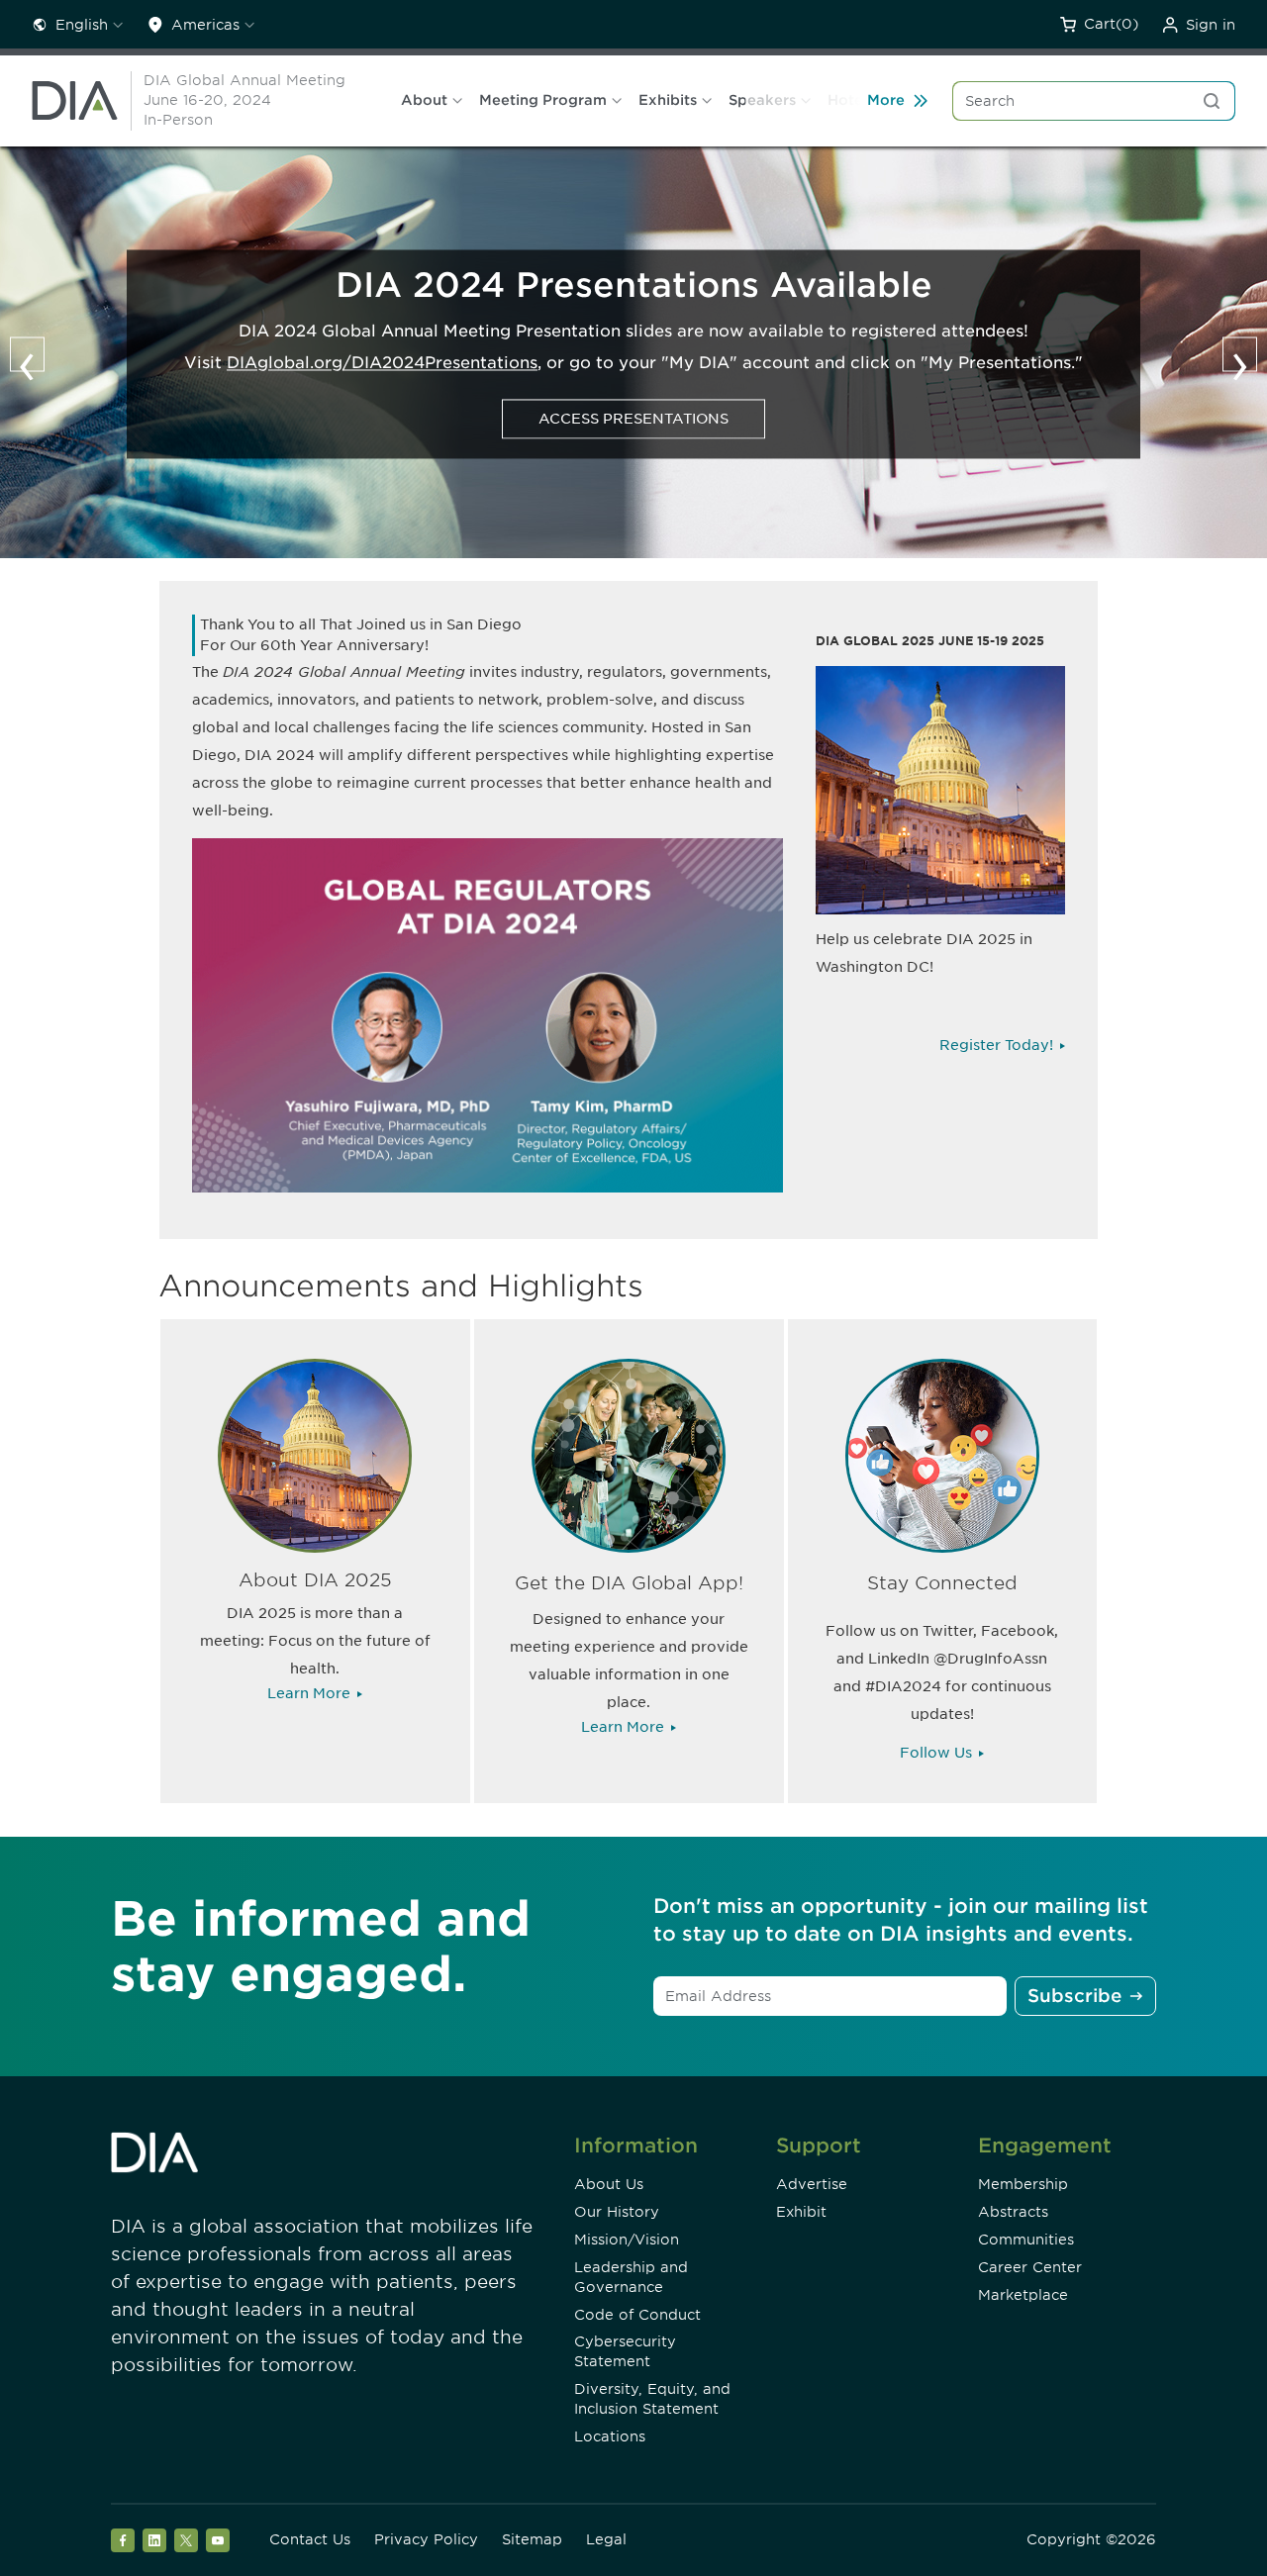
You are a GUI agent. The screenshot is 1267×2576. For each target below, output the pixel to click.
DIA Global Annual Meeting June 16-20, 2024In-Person (244, 100)
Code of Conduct (637, 2315)
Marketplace (1023, 2295)
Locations (610, 2436)
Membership (1023, 2184)
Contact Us (310, 2539)
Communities (1026, 2240)
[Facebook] (123, 2540)
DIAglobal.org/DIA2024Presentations (382, 363)
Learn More (309, 1693)
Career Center (1030, 2267)
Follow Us (936, 1753)
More (886, 100)
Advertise (812, 2184)
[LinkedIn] (154, 2540)
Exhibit (801, 2212)
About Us (609, 2184)
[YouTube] (218, 2540)
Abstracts (1013, 2212)
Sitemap (532, 2539)
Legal (606, 2539)
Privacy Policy (426, 2539)
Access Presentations (633, 419)
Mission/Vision (627, 2240)
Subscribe (1074, 1996)
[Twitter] (186, 2540)
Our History (617, 2212)
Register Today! (996, 1045)
